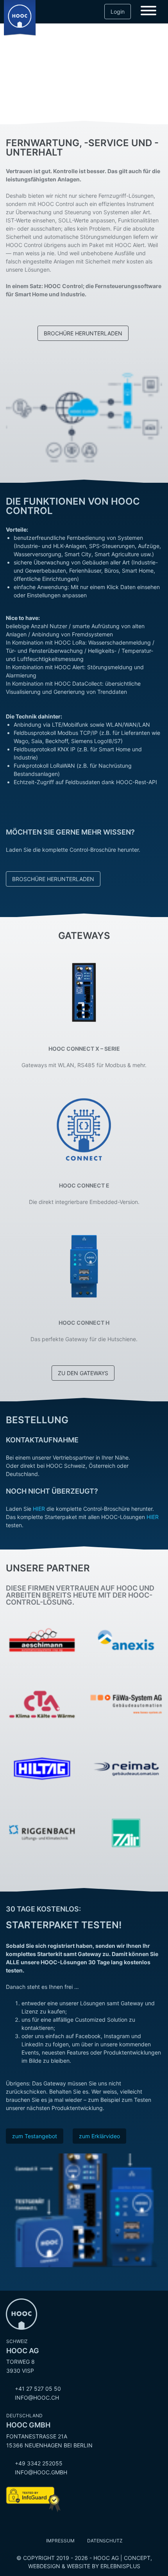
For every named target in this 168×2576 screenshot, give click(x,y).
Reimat (126, 1746)
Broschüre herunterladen (53, 879)
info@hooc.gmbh (41, 2472)
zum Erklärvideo (99, 2136)
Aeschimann (42, 1618)
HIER (39, 1509)
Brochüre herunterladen (83, 333)
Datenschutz (105, 2541)
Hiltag (42, 1746)
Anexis (126, 1618)
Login (118, 12)
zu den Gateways (83, 1373)
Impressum (60, 2541)
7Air (126, 1811)
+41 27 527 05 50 (38, 2389)
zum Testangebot (35, 2136)
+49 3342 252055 (39, 2463)
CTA (42, 1682)
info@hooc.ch (37, 2398)
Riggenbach (42, 1811)
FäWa (126, 1682)
